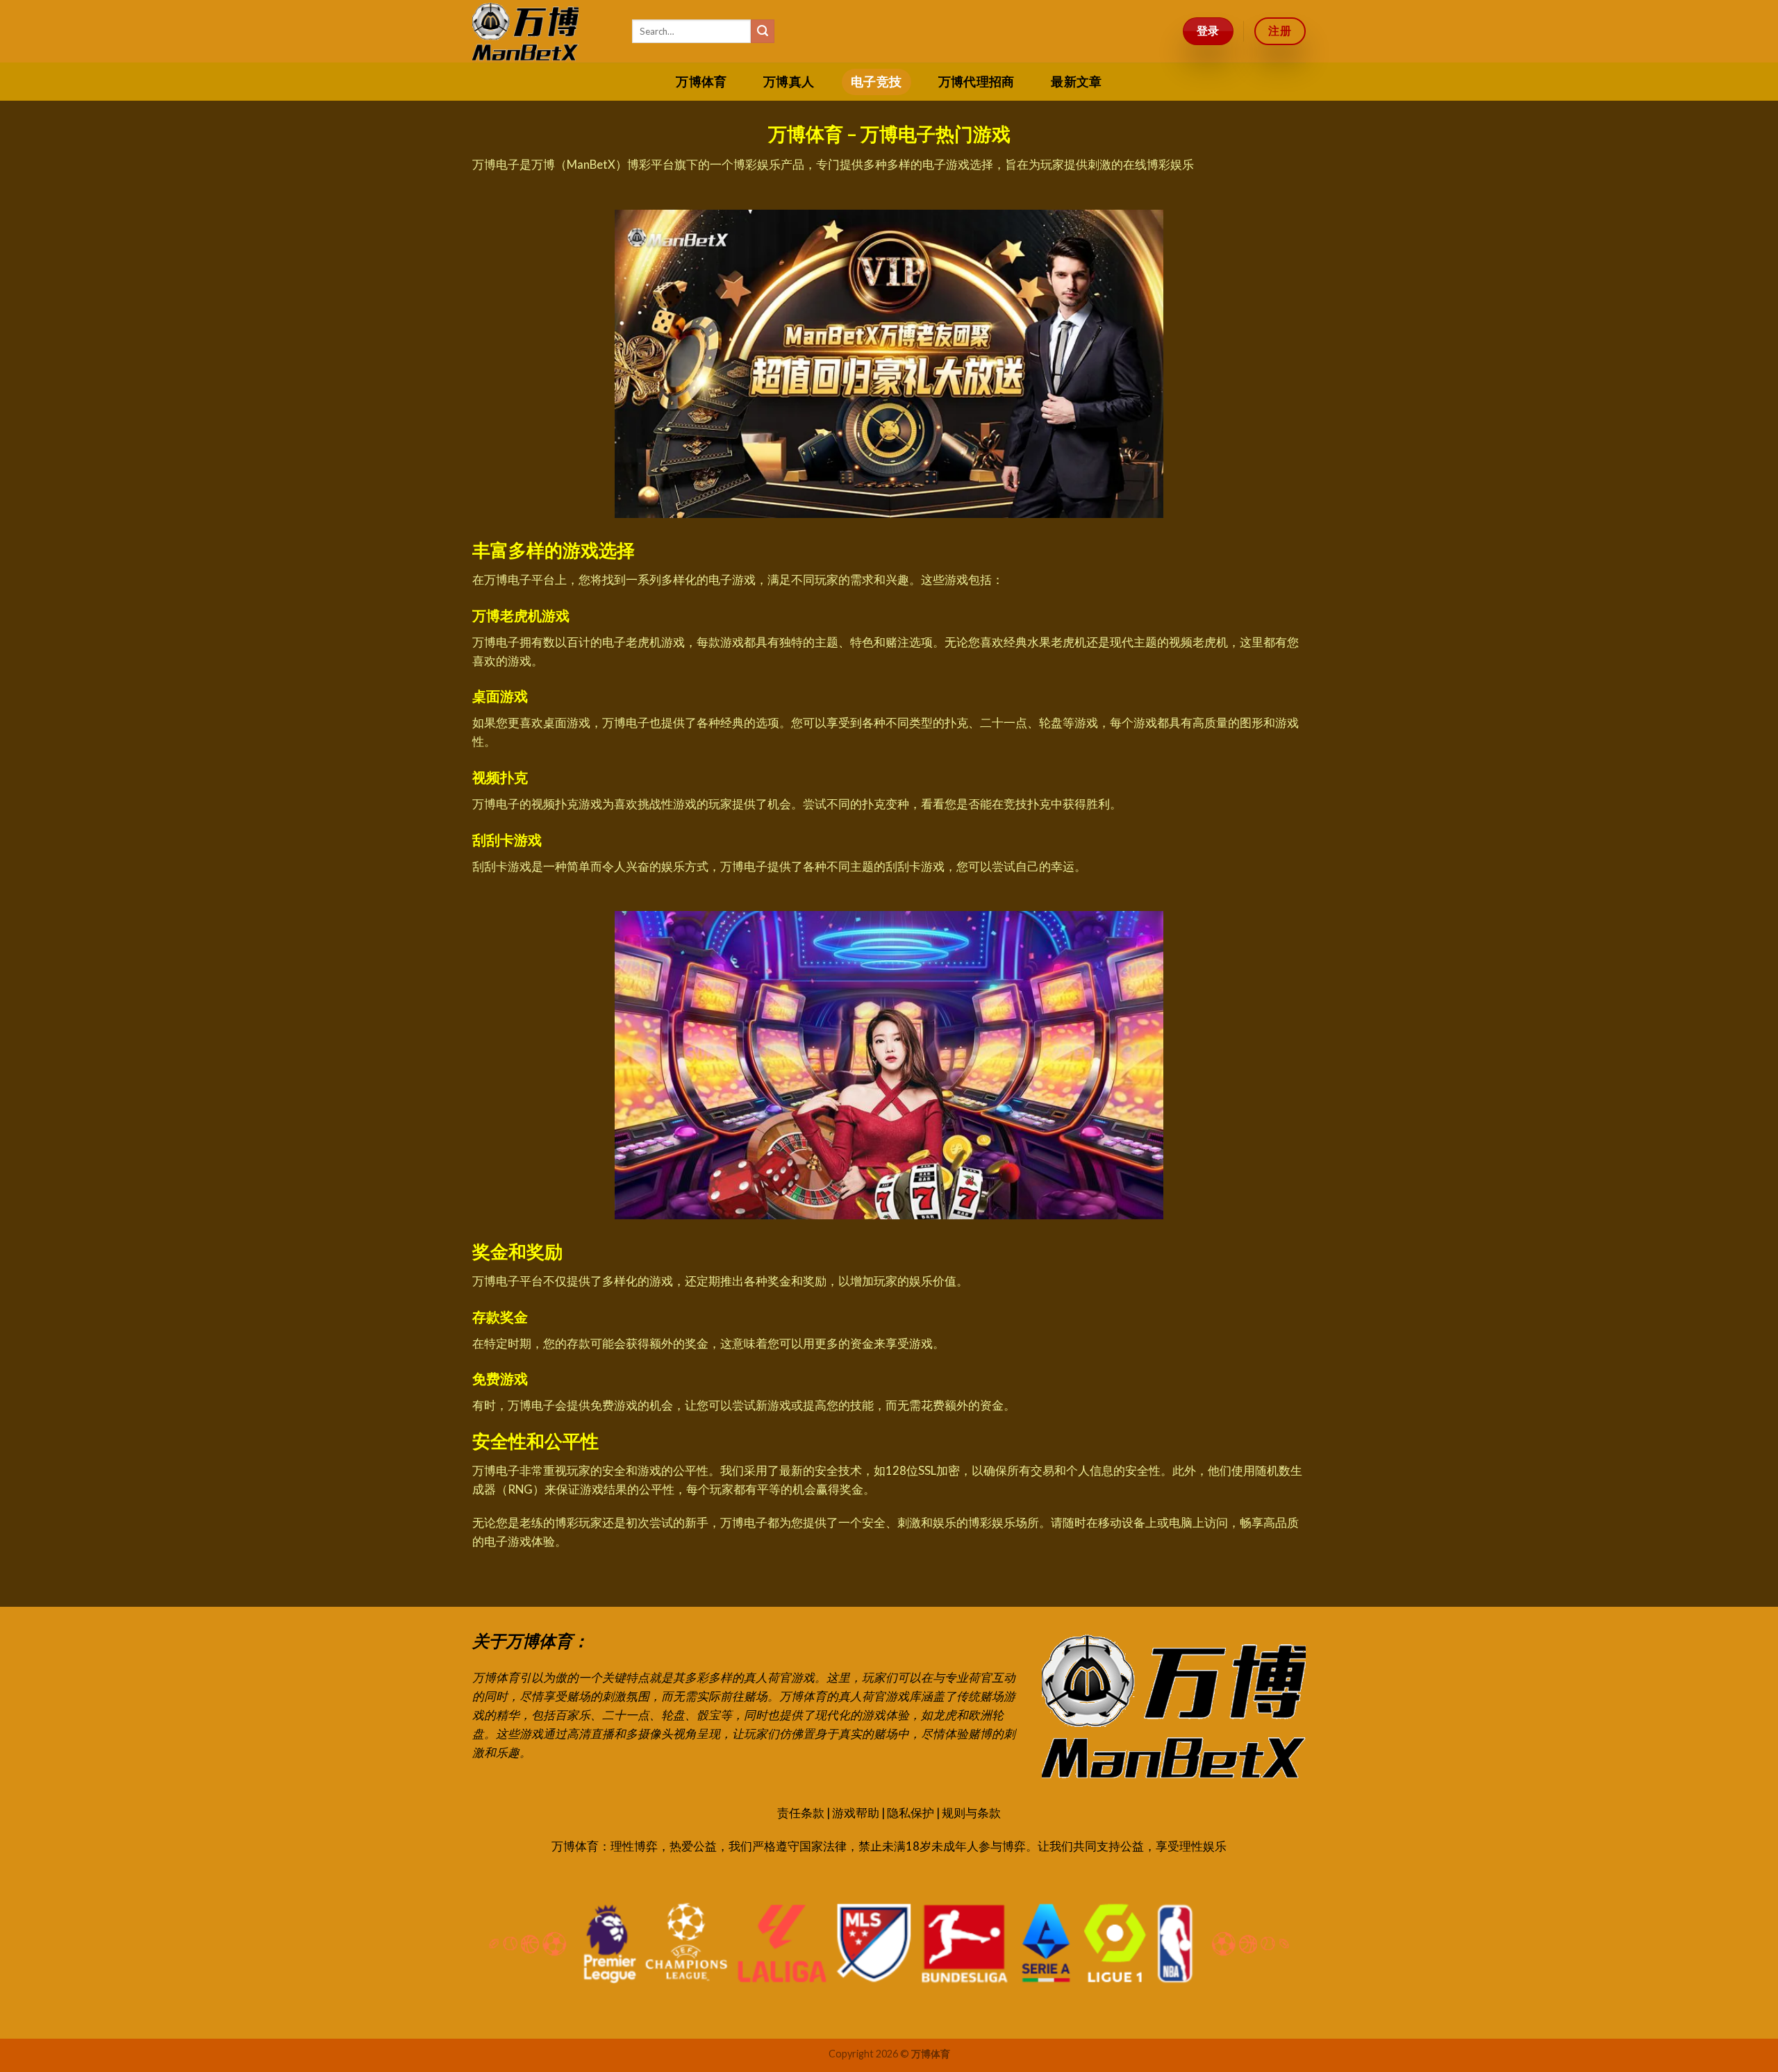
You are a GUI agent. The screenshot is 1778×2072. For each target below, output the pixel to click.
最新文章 (1076, 82)
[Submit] (763, 31)
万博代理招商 (977, 82)
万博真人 (789, 82)
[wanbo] (542, 31)
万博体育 (701, 82)
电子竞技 (876, 82)
